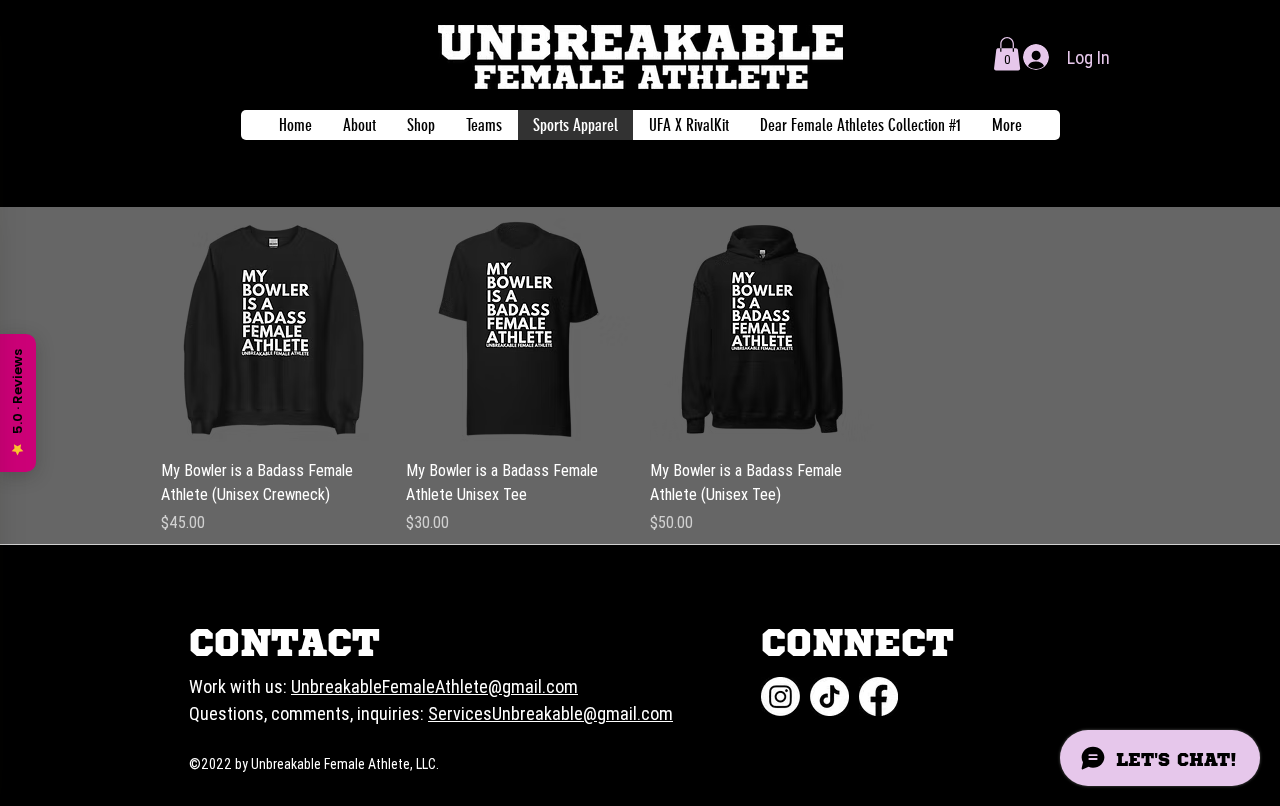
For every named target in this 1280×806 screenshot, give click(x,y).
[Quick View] (273, 329)
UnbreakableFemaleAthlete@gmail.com (434, 686)
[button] (1007, 53)
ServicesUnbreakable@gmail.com (550, 713)
